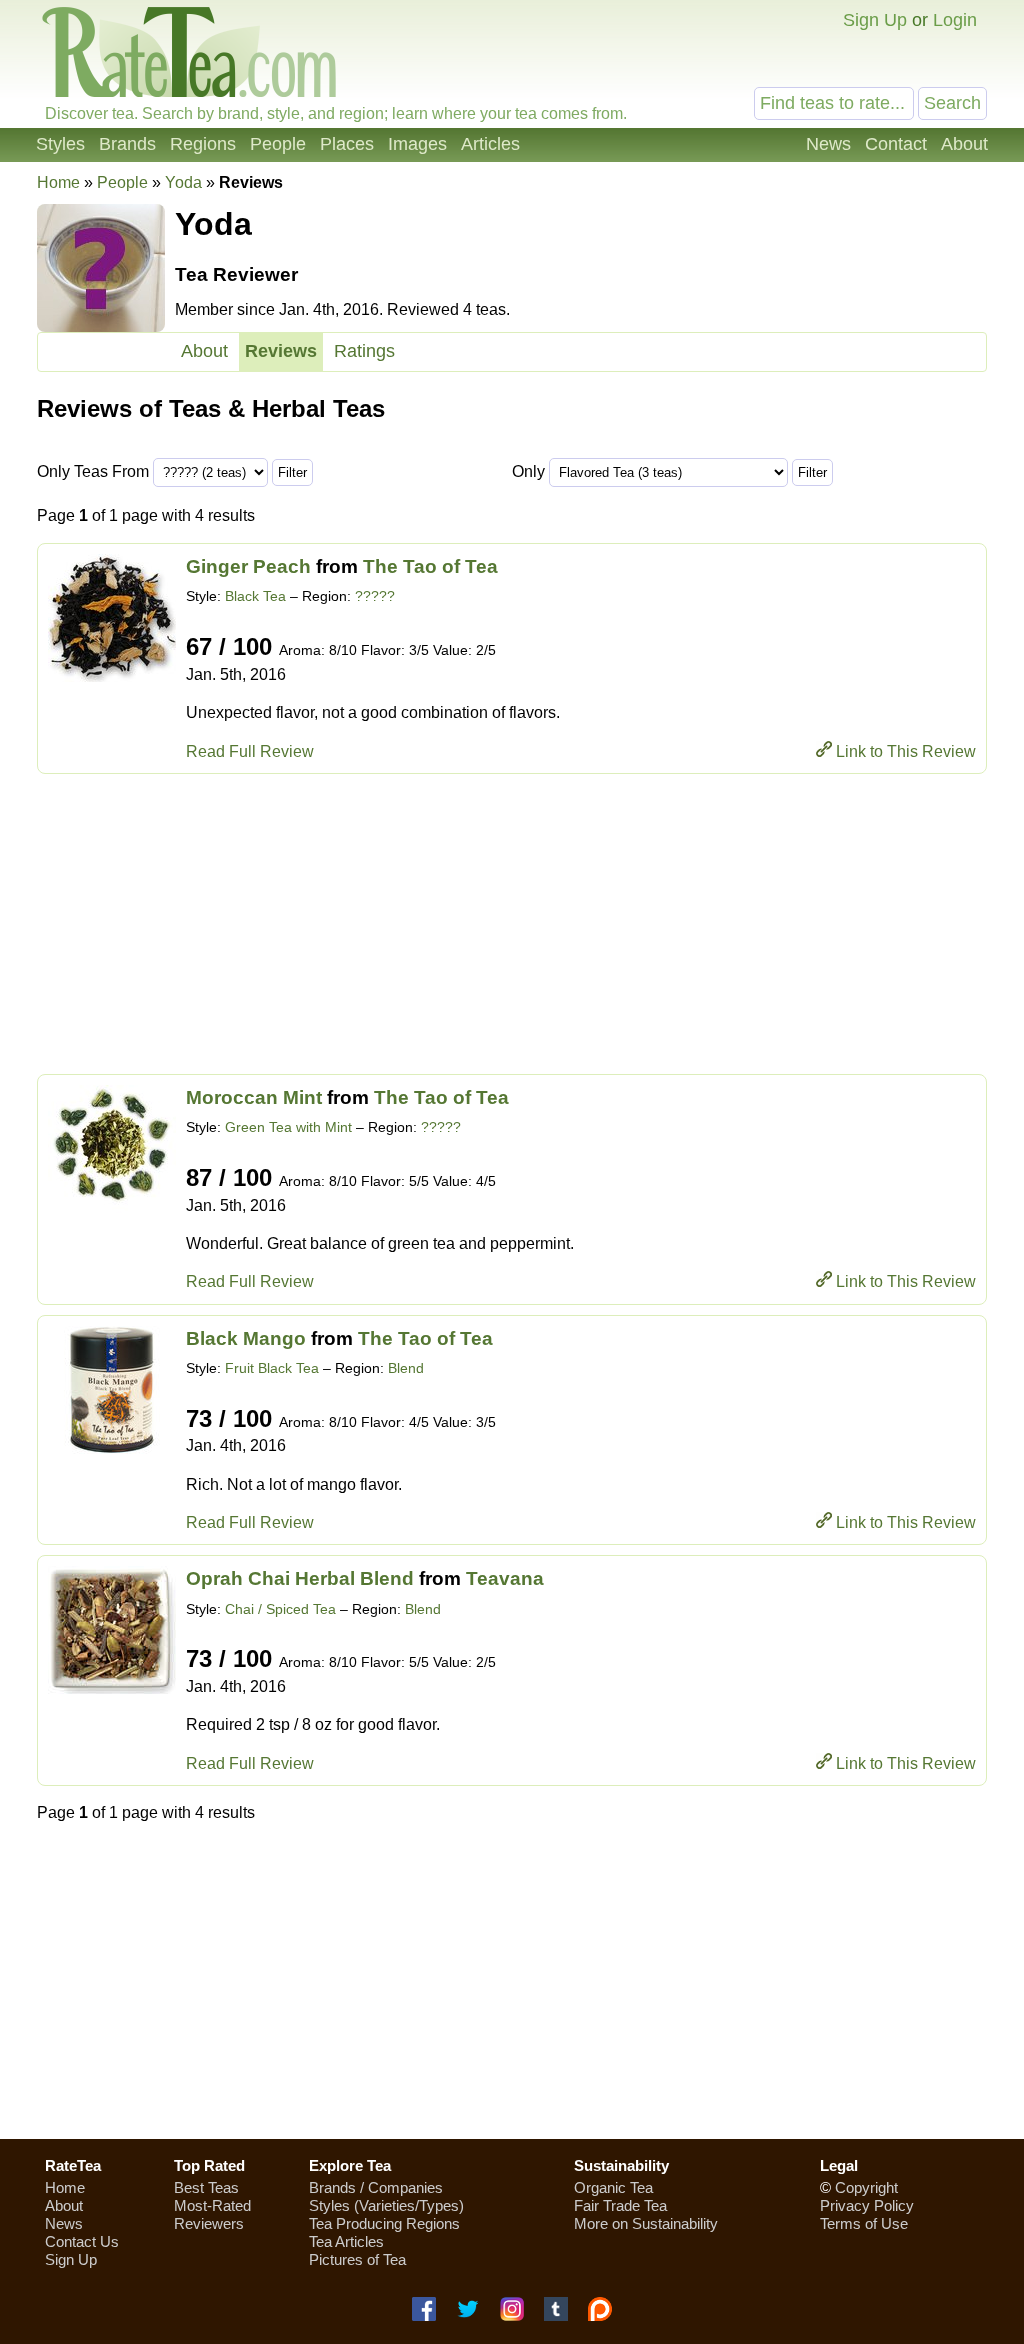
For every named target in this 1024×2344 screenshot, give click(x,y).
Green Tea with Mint (288, 1127)
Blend (406, 1368)
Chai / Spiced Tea (280, 1609)
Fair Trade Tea (620, 2205)
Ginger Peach (248, 566)
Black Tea (255, 596)
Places (347, 144)
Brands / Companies (376, 2187)
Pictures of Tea (357, 2259)
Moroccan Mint (254, 1097)
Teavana (505, 1578)
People (278, 144)
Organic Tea (613, 2187)
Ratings (364, 351)
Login (955, 20)
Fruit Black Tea (272, 1368)
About (964, 144)
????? (375, 596)
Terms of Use (864, 2223)
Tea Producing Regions (384, 2223)
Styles (60, 144)
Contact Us (82, 2241)
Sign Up (875, 20)
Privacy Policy (867, 2205)
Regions (203, 144)
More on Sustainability (646, 2223)
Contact (896, 144)
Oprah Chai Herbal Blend (300, 1578)
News (828, 144)
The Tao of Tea (430, 566)
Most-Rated (212, 2205)
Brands (127, 144)
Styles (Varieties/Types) (386, 2205)
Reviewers (209, 2223)
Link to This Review (906, 751)
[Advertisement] (512, 924)
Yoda (183, 182)
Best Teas (206, 2187)
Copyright (866, 2187)
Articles (490, 144)
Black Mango (246, 1338)
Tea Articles (346, 2241)
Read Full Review (250, 751)
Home (58, 182)
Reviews (281, 351)
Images (417, 144)
